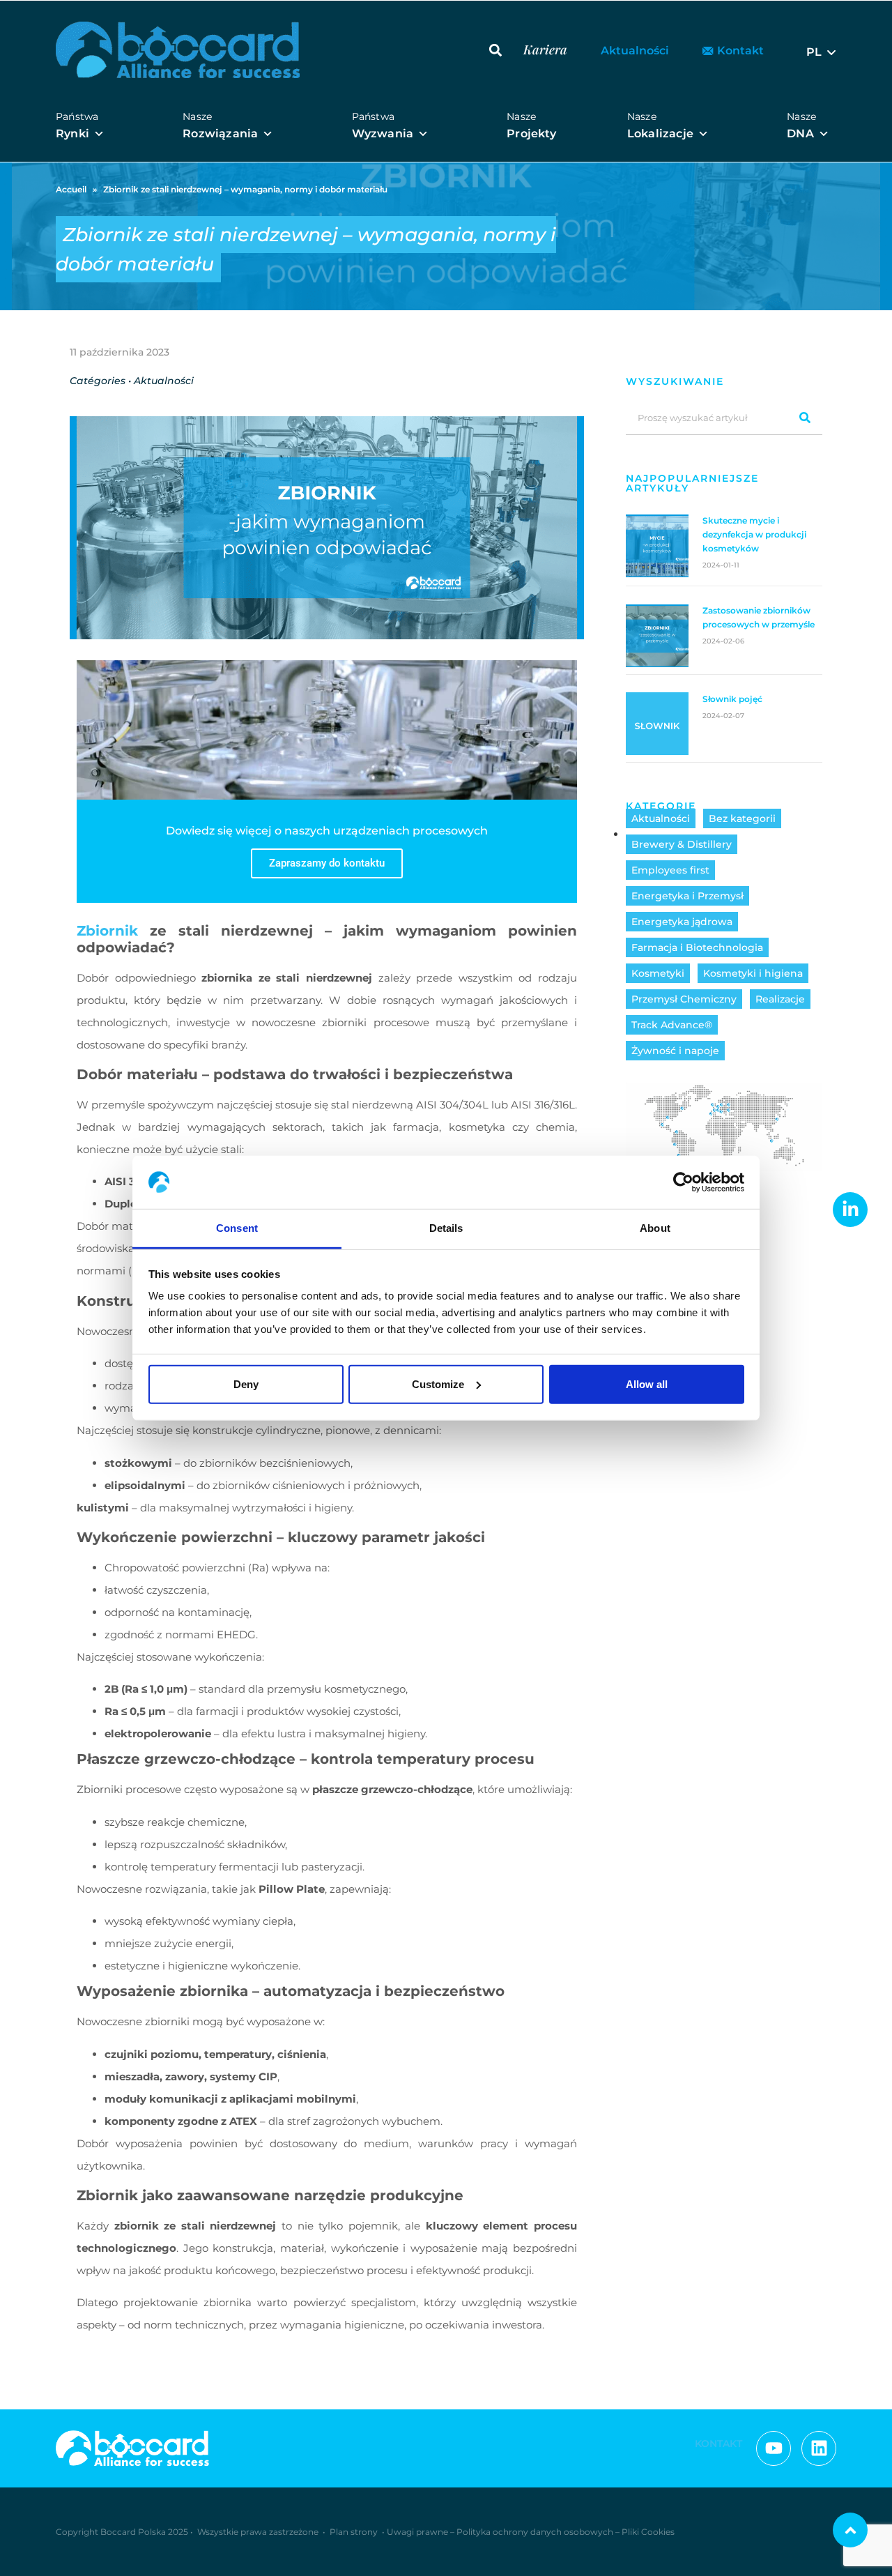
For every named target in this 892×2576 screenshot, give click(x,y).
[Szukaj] (805, 417)
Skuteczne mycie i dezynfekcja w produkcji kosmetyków (754, 534)
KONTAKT (718, 2444)
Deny (246, 1384)
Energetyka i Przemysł (687, 896)
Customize (438, 1384)
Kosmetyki (658, 973)
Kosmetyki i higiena (753, 973)
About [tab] (655, 1228)
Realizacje (780, 999)
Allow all (647, 1384)
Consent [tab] (237, 1228)
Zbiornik (107, 931)
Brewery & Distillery (682, 844)
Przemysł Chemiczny (684, 999)
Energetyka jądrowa (682, 922)
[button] (495, 50)
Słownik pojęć (732, 699)
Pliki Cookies (648, 2532)
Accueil (71, 189)
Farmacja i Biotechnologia (697, 947)
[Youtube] (774, 2448)
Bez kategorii (742, 818)
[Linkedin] (819, 2448)
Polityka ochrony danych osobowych (535, 2532)
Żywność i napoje (675, 1051)
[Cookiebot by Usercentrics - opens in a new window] (683, 1182)
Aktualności (661, 818)
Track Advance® (672, 1025)
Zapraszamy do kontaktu (327, 863)
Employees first (670, 870)
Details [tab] (446, 1228)
